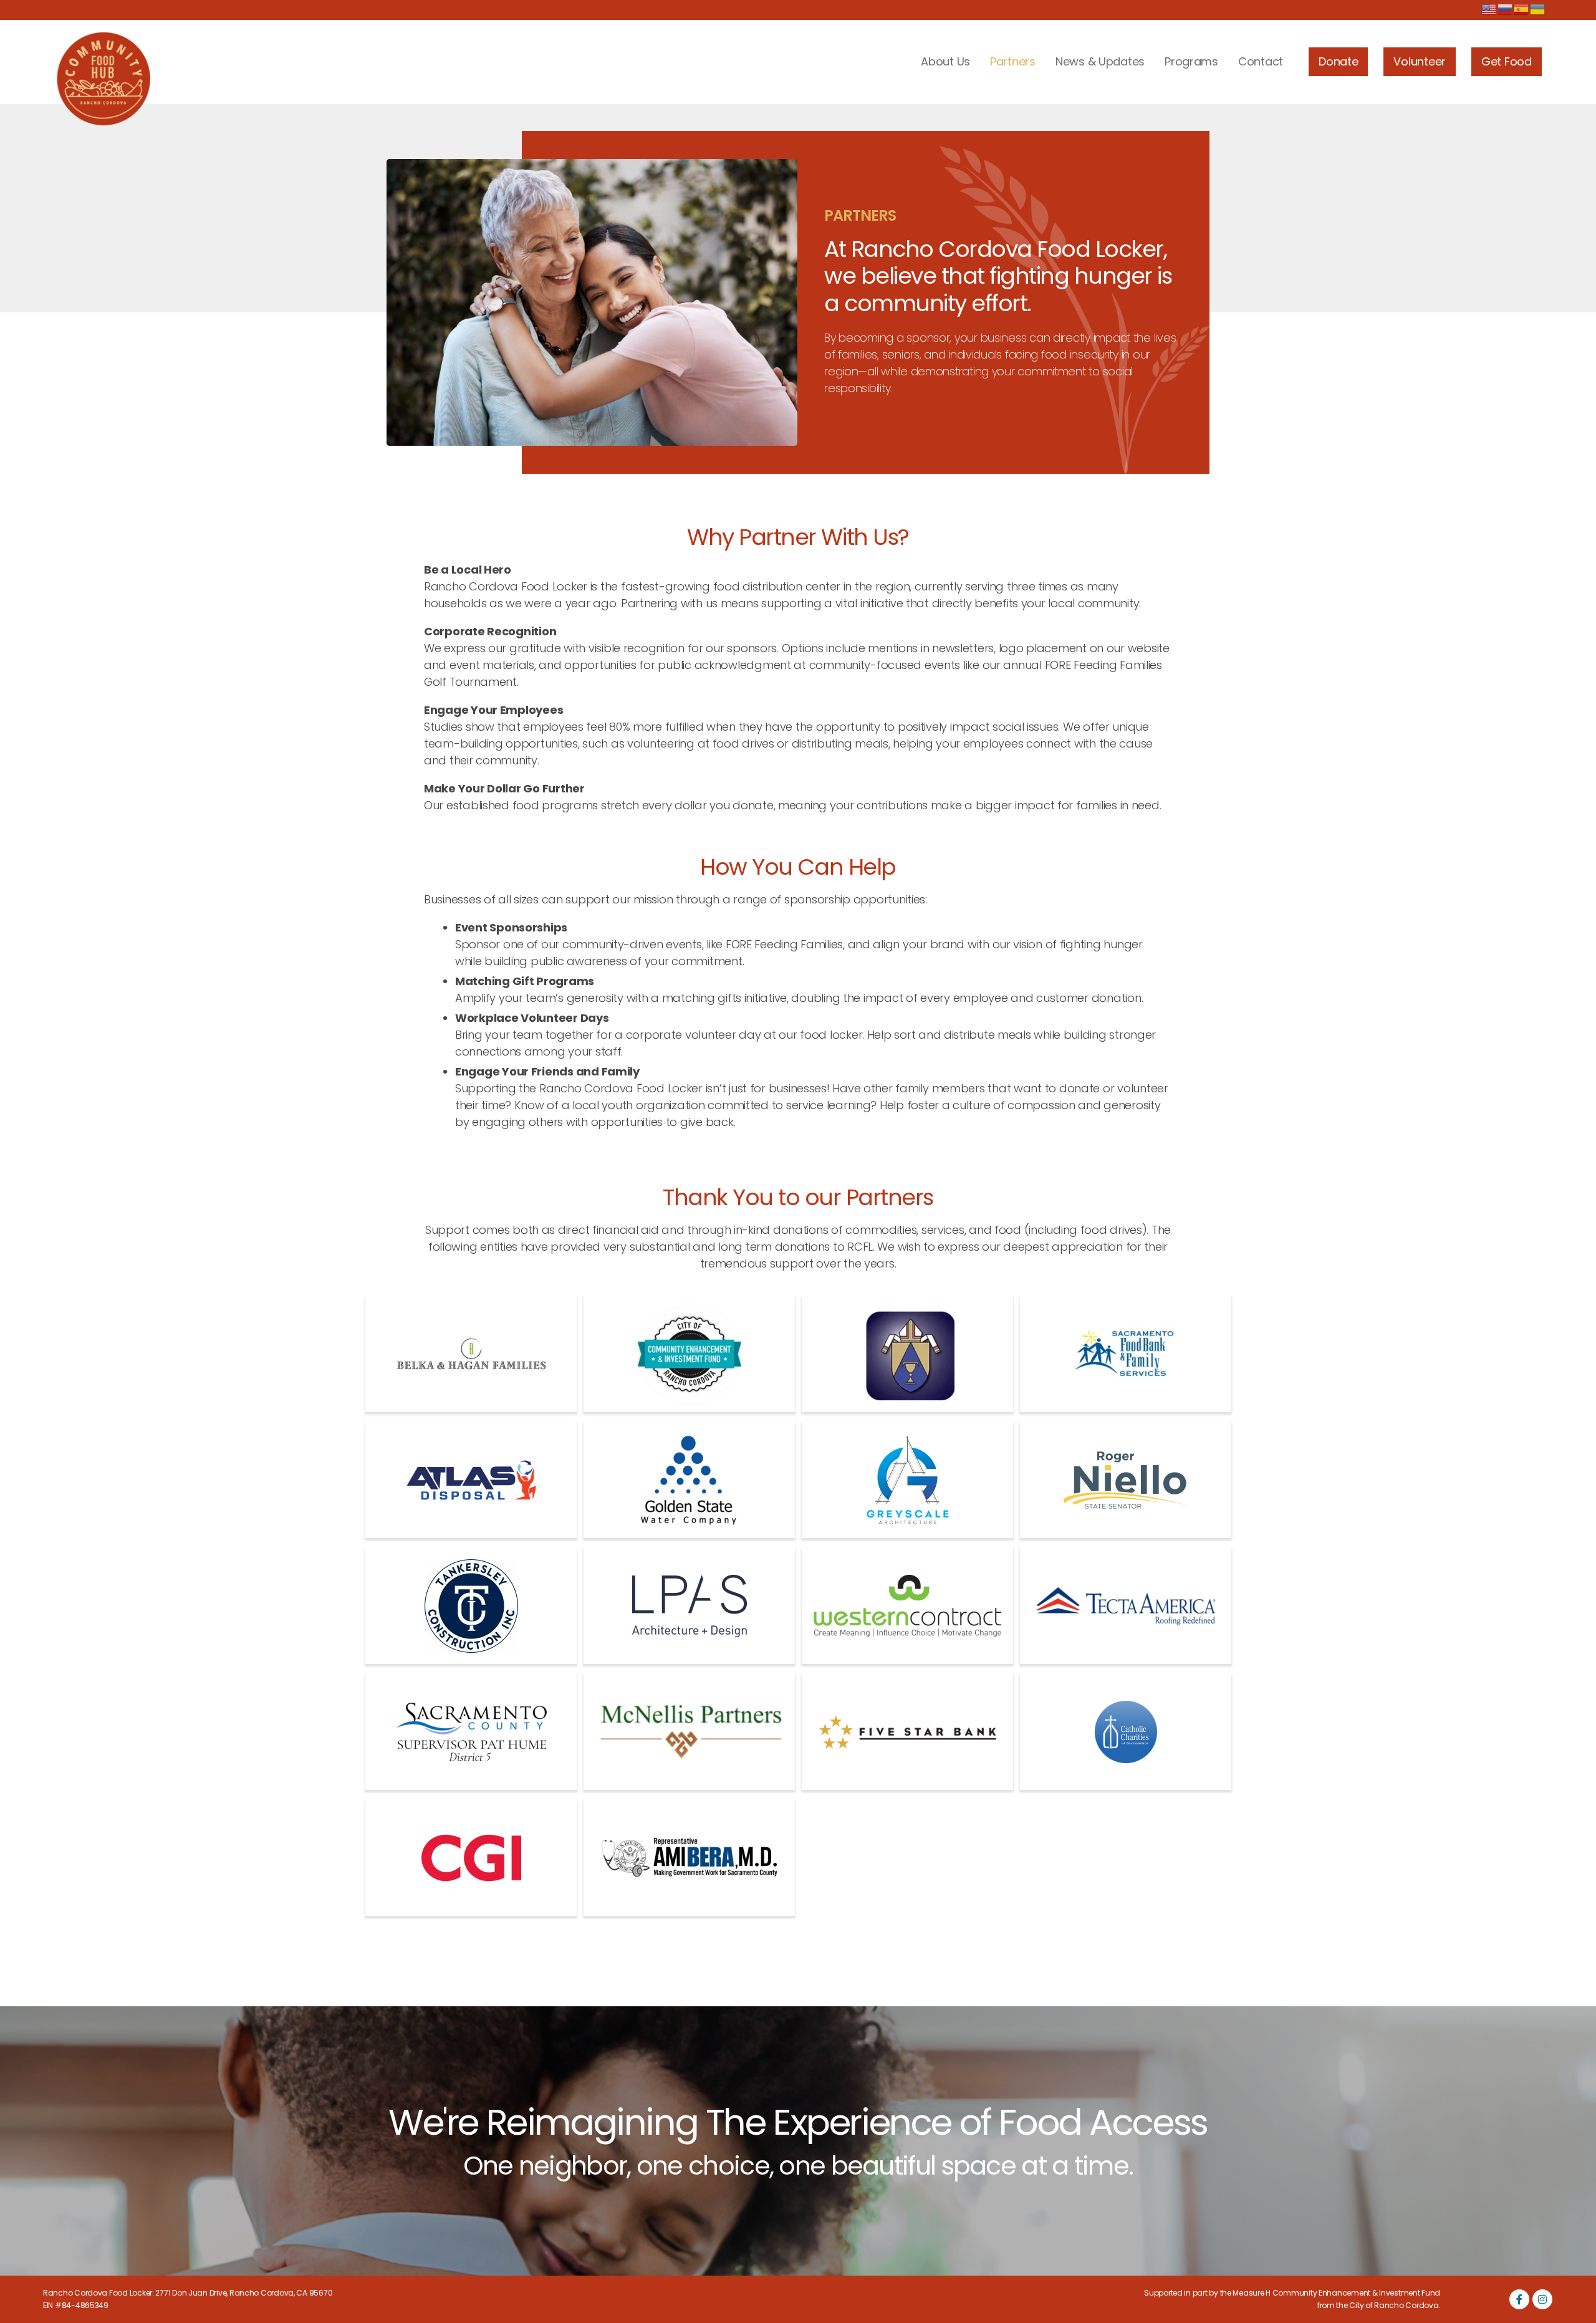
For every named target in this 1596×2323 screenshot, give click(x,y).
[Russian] (1506, 9)
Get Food (1507, 61)
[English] (1489, 9)
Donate (1338, 61)
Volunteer (1420, 61)
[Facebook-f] (1519, 2299)
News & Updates (1100, 61)
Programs (1191, 61)
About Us (945, 61)
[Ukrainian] (1538, 9)
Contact (1261, 61)
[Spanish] (1522, 9)
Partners (1013, 61)
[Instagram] (1542, 2299)
